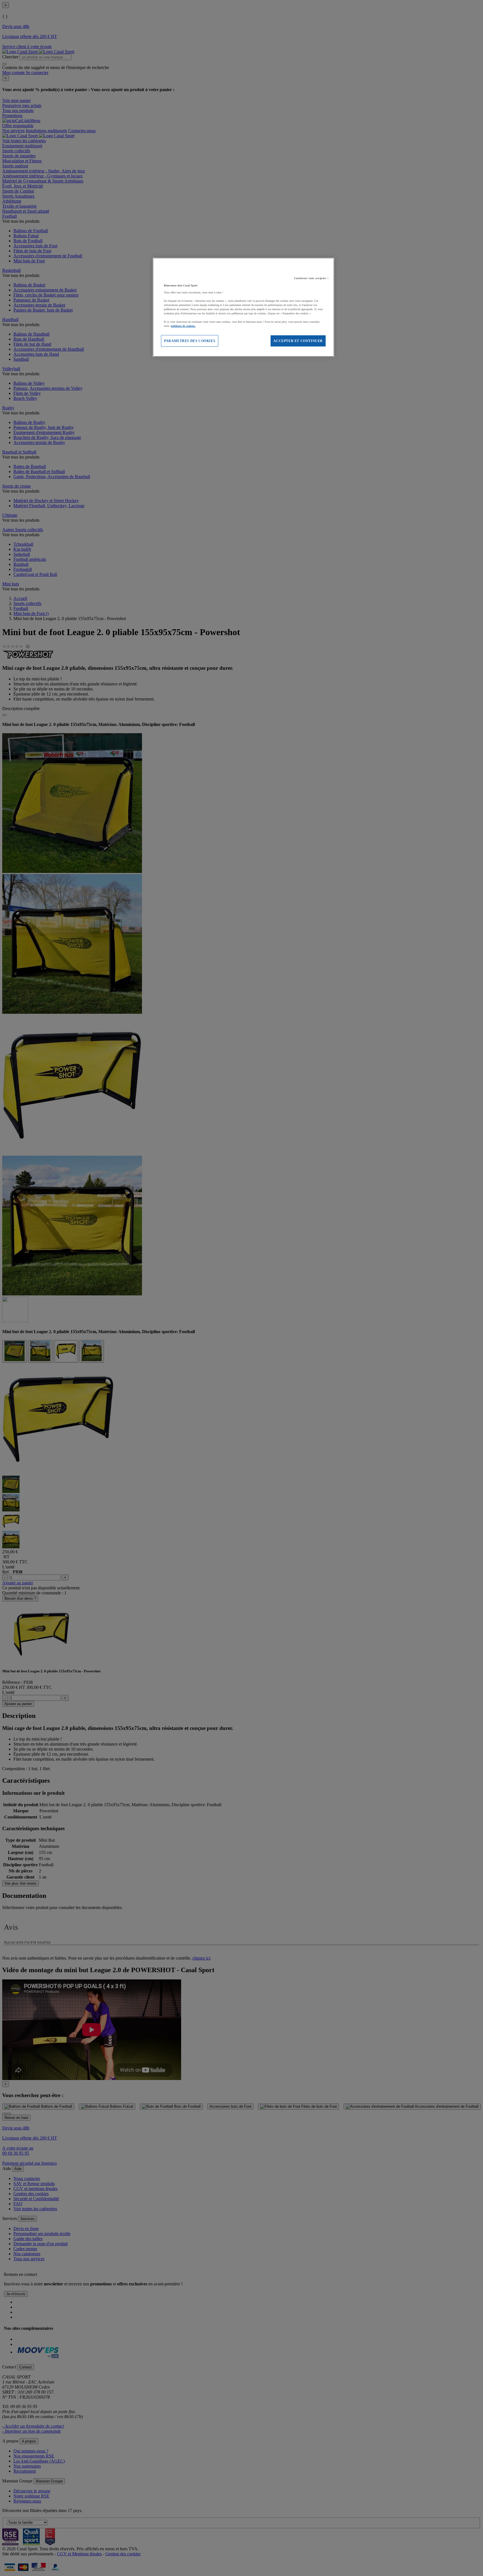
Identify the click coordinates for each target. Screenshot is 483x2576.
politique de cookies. (183, 326)
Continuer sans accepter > (312, 278)
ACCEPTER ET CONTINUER (298, 341)
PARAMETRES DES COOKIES (190, 341)
